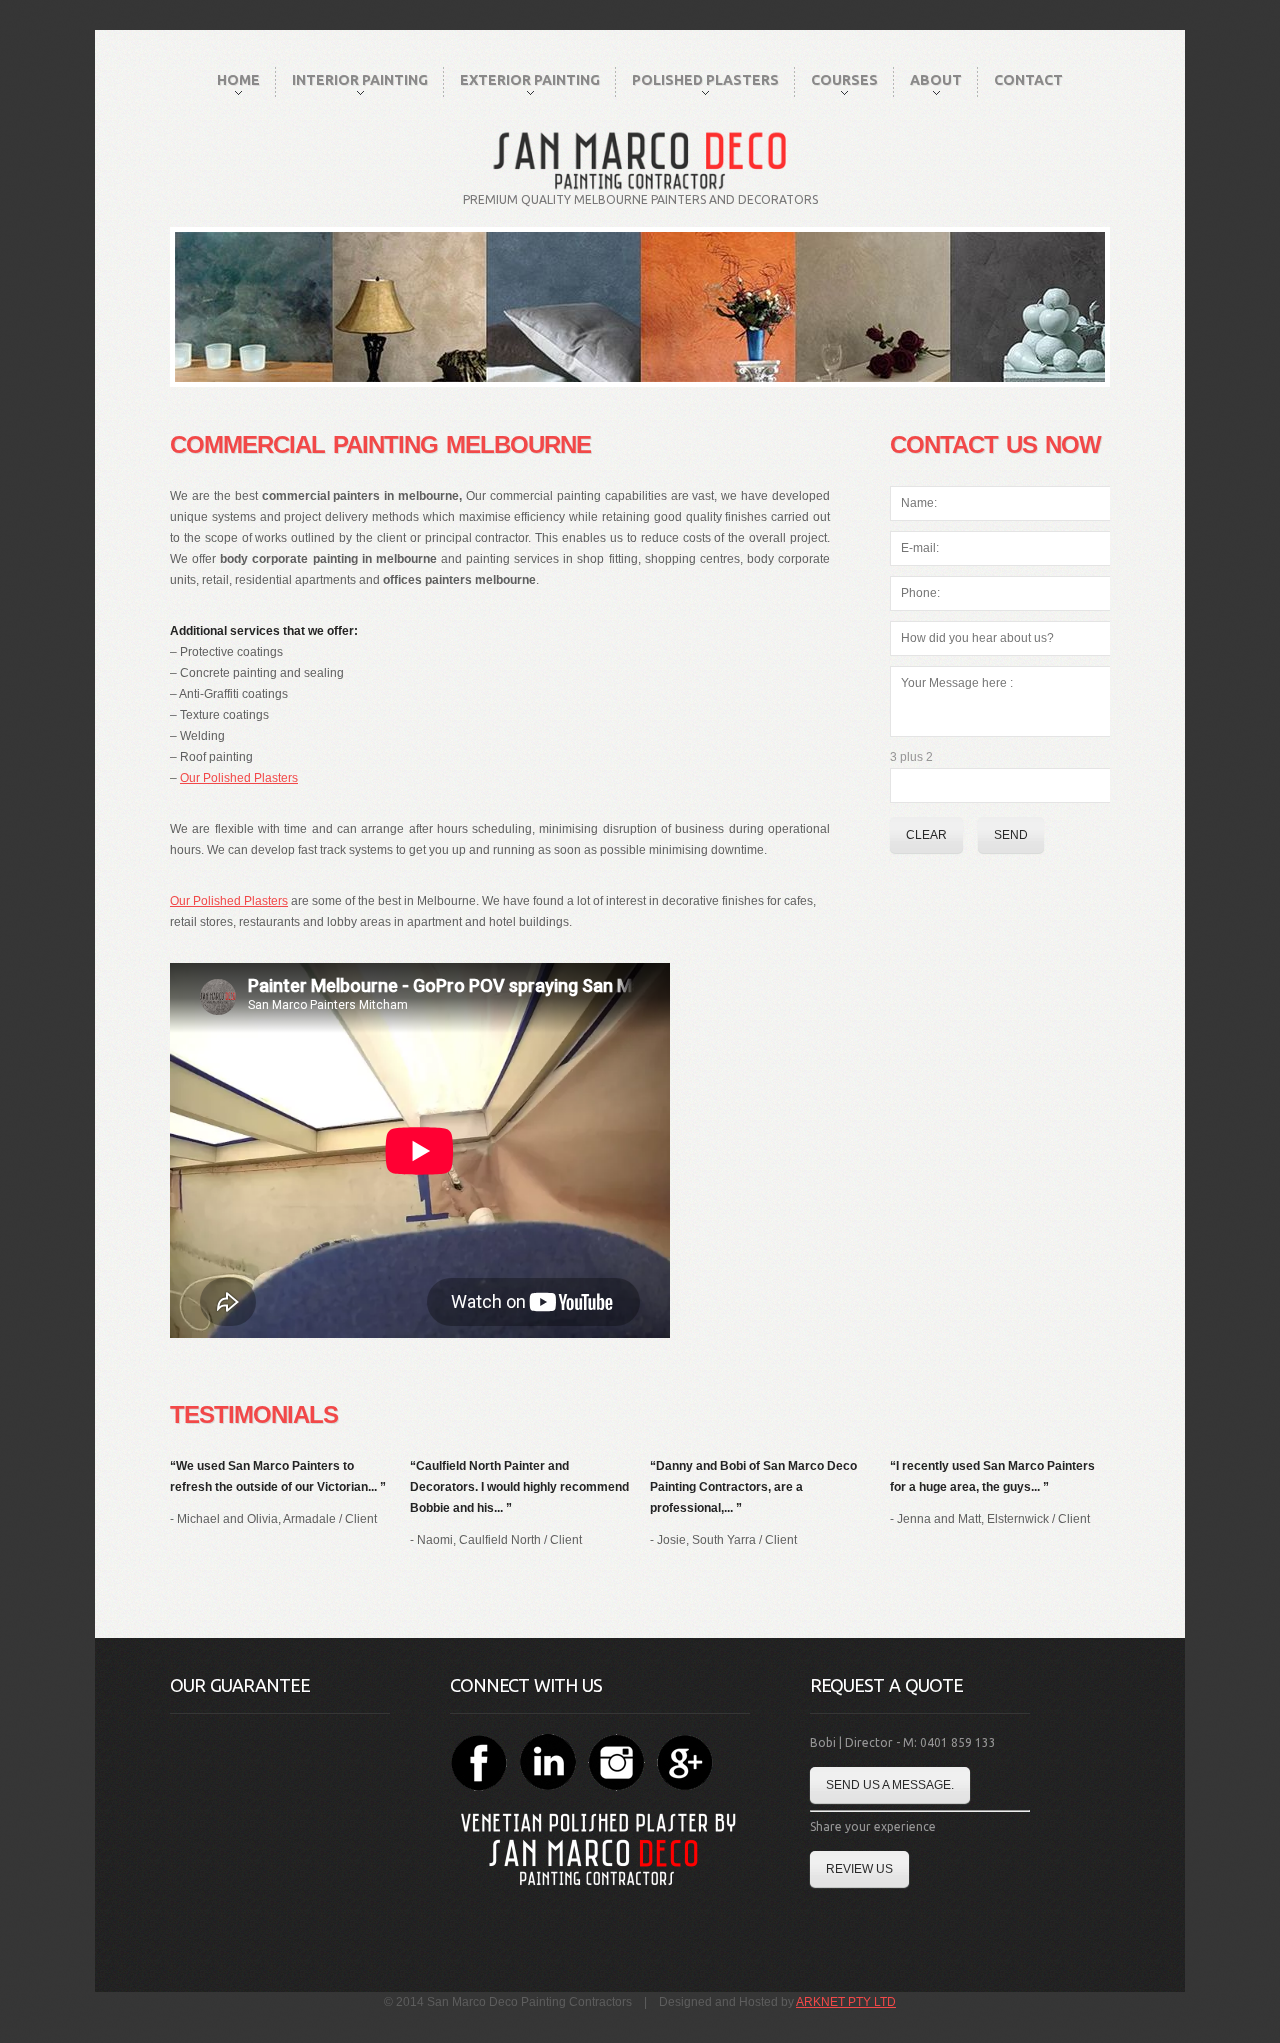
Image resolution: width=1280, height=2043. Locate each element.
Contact (1028, 80)
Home (238, 80)
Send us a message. (890, 1785)
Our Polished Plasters (239, 778)
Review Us (859, 1869)
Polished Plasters (705, 80)
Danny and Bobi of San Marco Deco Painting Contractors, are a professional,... (753, 1487)
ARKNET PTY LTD (846, 2002)
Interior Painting (360, 80)
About (936, 80)
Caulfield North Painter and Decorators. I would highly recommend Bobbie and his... (519, 1487)
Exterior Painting (530, 80)
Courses (844, 80)
